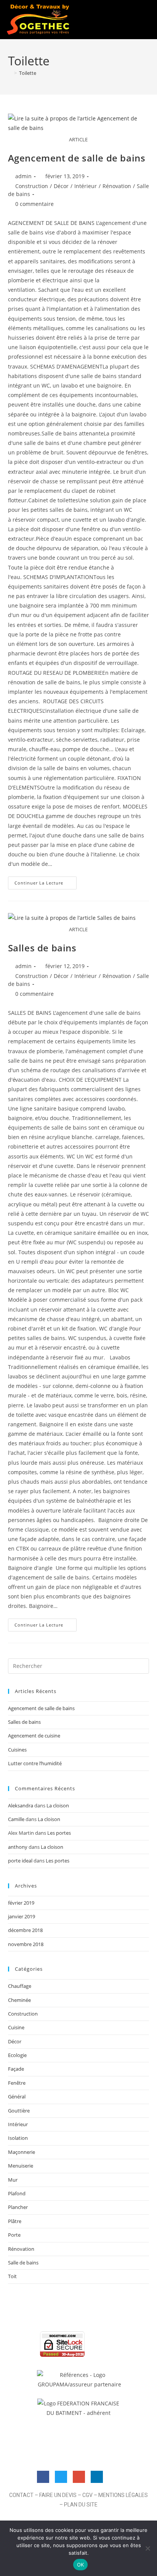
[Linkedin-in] (97, 2477)
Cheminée (19, 2000)
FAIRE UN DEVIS (58, 2495)
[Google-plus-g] (79, 2477)
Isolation (18, 2138)
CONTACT (21, 2495)
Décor (61, 186)
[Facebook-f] (43, 2477)
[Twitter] (61, 2477)
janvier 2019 (22, 1916)
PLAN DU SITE (81, 2505)
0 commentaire (34, 204)
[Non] (147, 2548)
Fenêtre (17, 2083)
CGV (87, 2495)
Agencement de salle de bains (77, 158)
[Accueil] (10, 73)
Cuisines (17, 1750)
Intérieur (86, 186)
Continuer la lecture (46, 881)
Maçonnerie (22, 2152)
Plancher (18, 2207)
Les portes (59, 1833)
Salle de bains (23, 2263)
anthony (18, 1847)
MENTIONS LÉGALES (123, 2495)
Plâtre (15, 2221)
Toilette (28, 73)
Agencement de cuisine (34, 1736)
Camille (16, 1819)
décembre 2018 (25, 1930)
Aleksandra (21, 1805)
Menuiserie (21, 2166)
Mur (13, 2180)
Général (17, 2097)
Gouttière (19, 2111)
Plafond (17, 2193)
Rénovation (117, 186)
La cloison (58, 1805)
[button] (139, 19)
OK (81, 2565)
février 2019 (21, 1903)
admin (23, 176)
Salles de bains (42, 948)
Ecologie (17, 2055)
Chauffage (20, 1986)
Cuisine (16, 2027)
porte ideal (20, 1861)
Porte (14, 2235)
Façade (16, 2069)
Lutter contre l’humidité (35, 1763)
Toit (12, 2276)
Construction (32, 186)
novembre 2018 (26, 1944)
